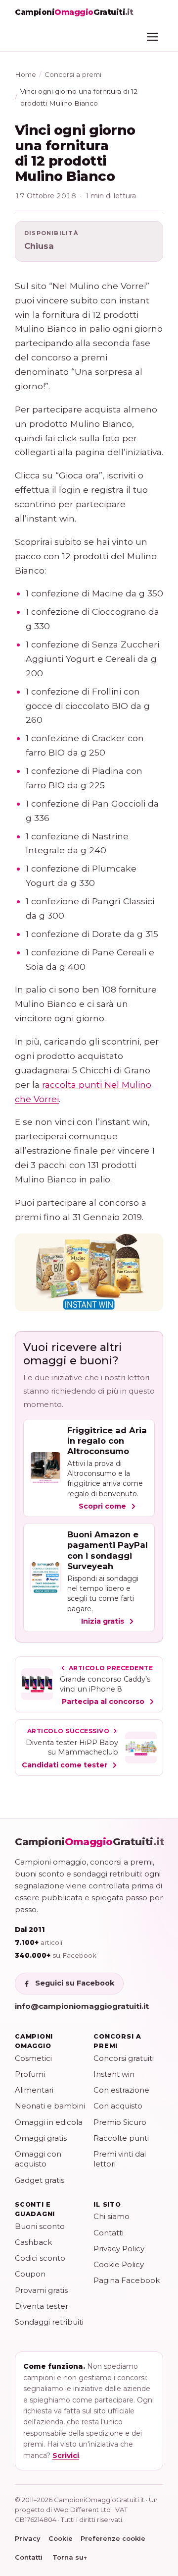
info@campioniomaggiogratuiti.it (82, 2006)
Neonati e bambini (50, 2106)
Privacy (28, 2538)
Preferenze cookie (113, 2538)
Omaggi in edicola (49, 2122)
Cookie (61, 2538)
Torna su (70, 2557)
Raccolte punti (121, 2138)
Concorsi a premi (73, 74)
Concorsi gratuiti (124, 2058)
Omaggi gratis (41, 2138)
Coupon (30, 2274)
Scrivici (66, 2456)
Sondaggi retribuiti (49, 2322)
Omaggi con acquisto (38, 2159)
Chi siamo (111, 2216)
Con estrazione (121, 2090)
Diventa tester (42, 2306)
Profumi (30, 2074)
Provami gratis (41, 2290)
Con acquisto (118, 2106)
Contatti (109, 2233)
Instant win (114, 2074)
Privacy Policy (119, 2249)
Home (25, 74)
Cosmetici (33, 2058)
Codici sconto (40, 2258)
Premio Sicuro (120, 2122)
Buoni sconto (40, 2226)
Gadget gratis (40, 2180)
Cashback (33, 2242)
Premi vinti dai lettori (120, 2159)
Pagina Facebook (127, 2280)
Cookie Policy (119, 2264)
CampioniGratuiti (90, 1842)
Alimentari (34, 2090)
